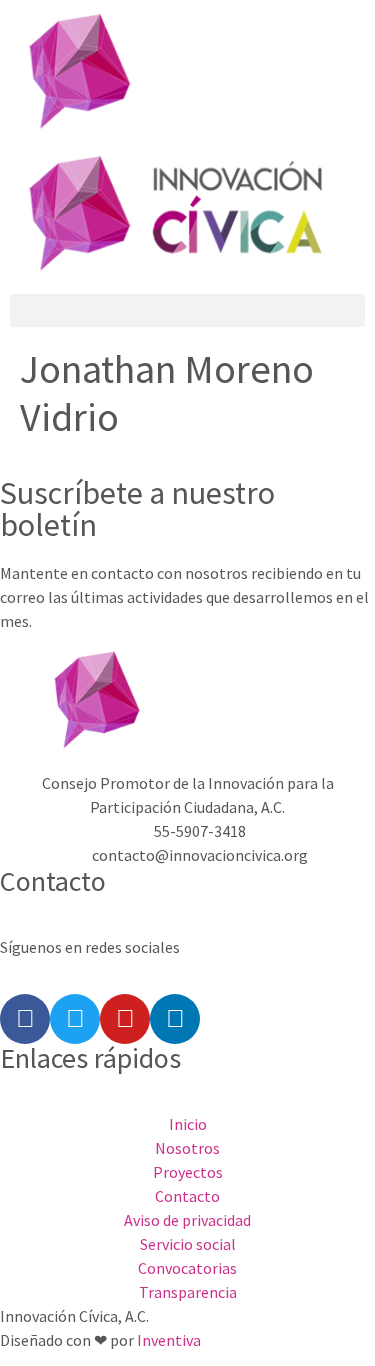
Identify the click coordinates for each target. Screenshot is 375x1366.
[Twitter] (75, 1019)
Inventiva (169, 1340)
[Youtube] (125, 1019)
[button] (187, 310)
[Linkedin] (175, 1019)
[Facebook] (25, 1019)
